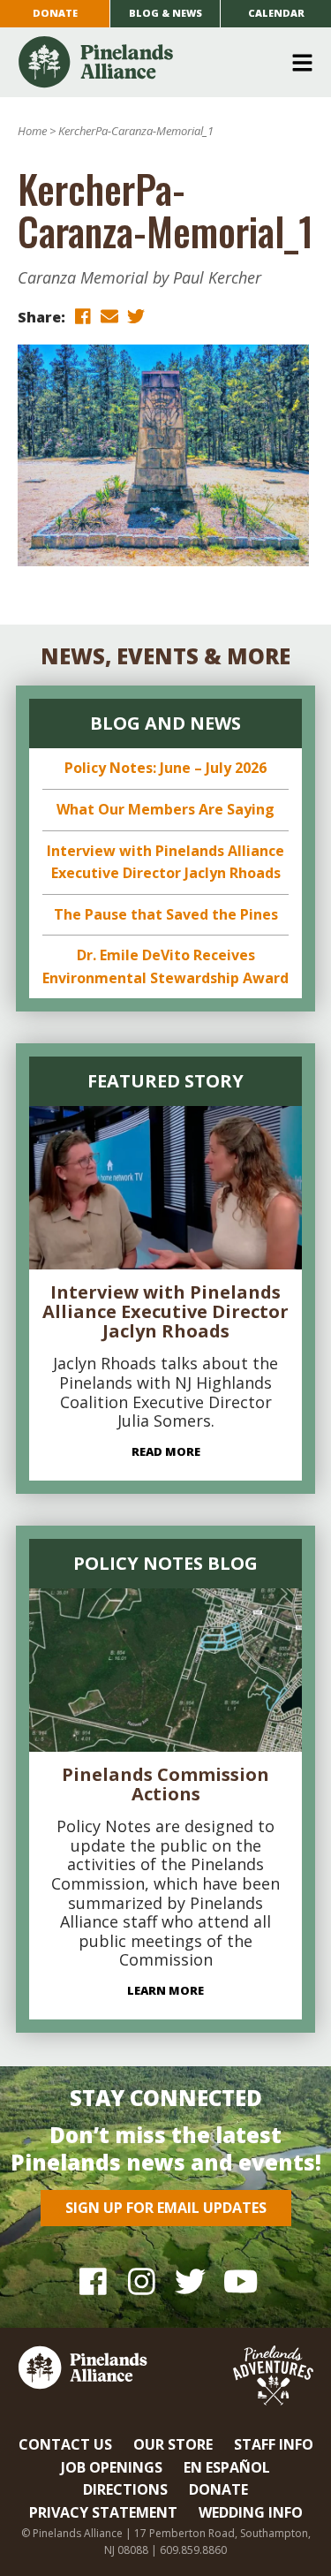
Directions (125, 2489)
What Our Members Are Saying (165, 809)
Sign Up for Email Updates (166, 2208)
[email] (109, 316)
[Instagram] (142, 2281)
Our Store (173, 2444)
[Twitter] (190, 2281)
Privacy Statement (103, 2512)
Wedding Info (251, 2512)
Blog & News (165, 13)
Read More (166, 1451)
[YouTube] (239, 2281)
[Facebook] (93, 2281)
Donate (55, 13)
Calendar (276, 13)
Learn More (165, 1990)
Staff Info (274, 2444)
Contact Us (65, 2444)
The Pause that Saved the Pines (166, 914)
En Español (227, 2467)
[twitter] (136, 316)
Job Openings (112, 2467)
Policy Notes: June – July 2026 (165, 768)
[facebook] (83, 316)
